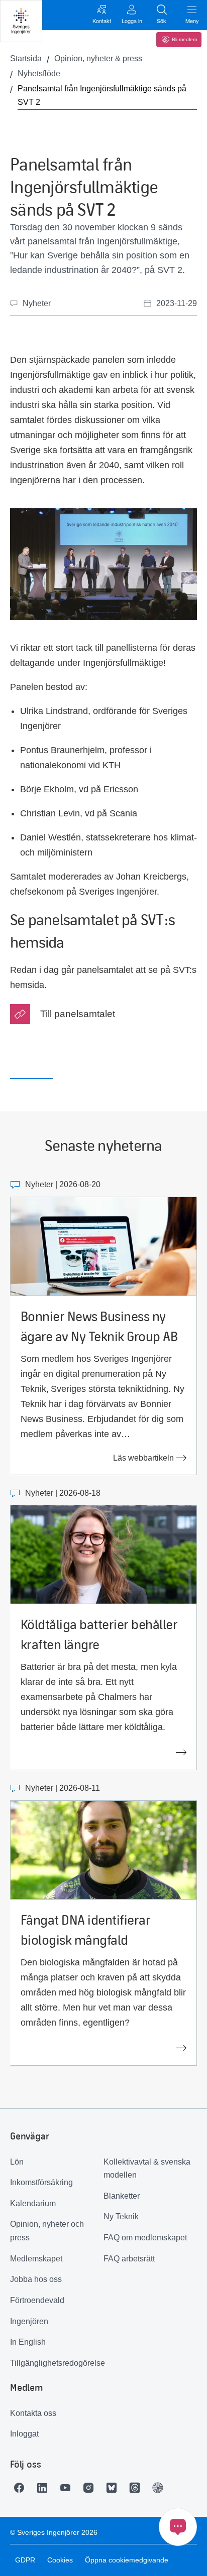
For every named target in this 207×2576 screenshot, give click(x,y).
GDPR (25, 2560)
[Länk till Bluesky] (114, 2488)
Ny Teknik (121, 2216)
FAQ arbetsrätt (129, 2259)
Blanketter (122, 2196)
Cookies (60, 2560)
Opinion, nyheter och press (47, 2231)
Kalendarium (33, 2203)
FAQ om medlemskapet (145, 2238)
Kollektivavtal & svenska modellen (147, 2169)
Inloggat (24, 2434)
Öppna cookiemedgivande (127, 2560)
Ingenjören (29, 2321)
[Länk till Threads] (137, 2488)
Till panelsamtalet (78, 1014)
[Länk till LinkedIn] (45, 2488)
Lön (17, 2162)
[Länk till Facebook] (22, 2488)
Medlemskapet (36, 2259)
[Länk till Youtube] (68, 2488)
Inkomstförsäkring (41, 2182)
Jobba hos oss (36, 2279)
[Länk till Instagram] (91, 2488)
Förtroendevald (37, 2300)
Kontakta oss (33, 2413)
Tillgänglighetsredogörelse (57, 2363)
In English (28, 2342)
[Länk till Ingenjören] (160, 2488)
